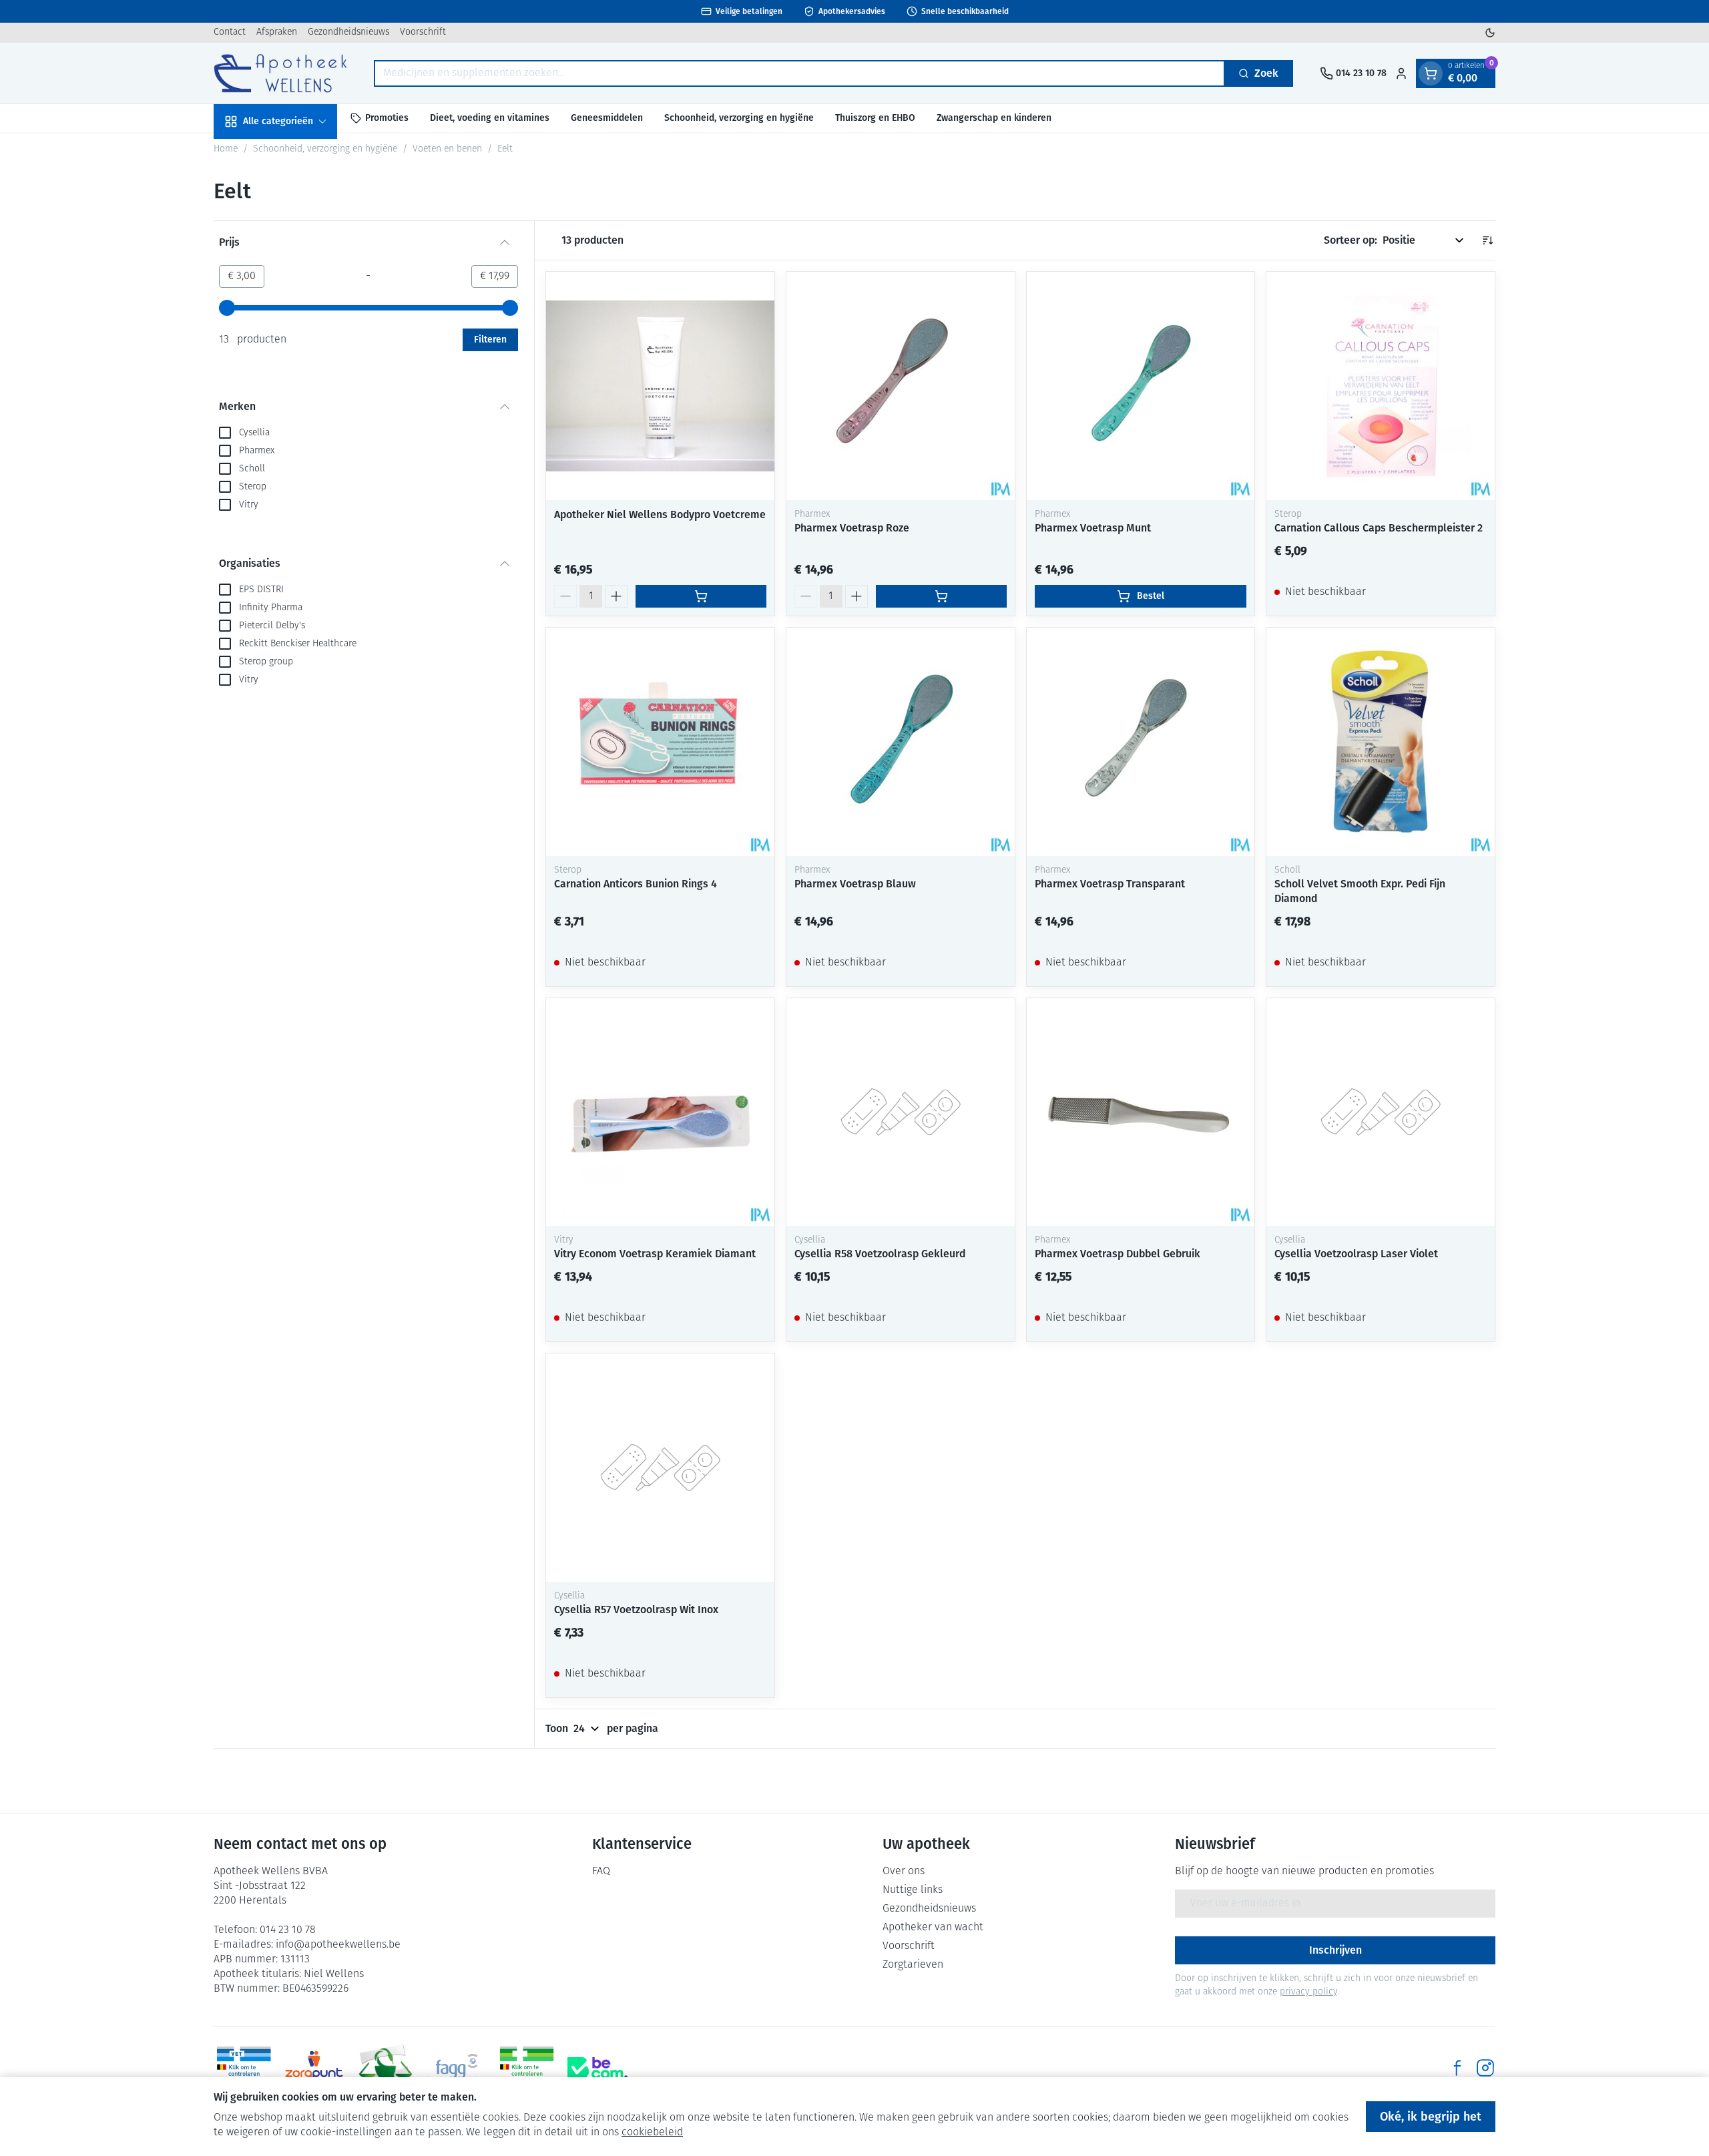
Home (226, 149)
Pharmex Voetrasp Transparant (1110, 884)
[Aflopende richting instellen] (1487, 240)
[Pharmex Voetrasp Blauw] (901, 742)
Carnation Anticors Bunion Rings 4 (636, 884)
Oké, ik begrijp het (1431, 2117)
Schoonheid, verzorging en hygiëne (739, 118)
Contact (230, 32)
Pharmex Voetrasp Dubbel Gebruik (1118, 1254)
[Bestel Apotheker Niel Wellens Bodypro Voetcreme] (701, 596)
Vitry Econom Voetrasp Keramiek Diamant (655, 1254)
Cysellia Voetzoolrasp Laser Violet (1356, 1254)
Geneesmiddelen (607, 118)
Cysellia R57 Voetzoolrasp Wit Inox (636, 1609)
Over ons (904, 1872)
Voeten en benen (447, 149)
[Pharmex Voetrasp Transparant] (1141, 742)
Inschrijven (1335, 1950)
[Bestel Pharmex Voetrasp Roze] (941, 596)
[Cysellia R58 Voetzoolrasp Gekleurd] (901, 1112)
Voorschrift (423, 32)
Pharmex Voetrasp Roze (852, 528)
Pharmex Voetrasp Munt (1093, 528)
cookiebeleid (652, 2133)
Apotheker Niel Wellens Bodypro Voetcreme (660, 514)
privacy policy (1308, 1992)
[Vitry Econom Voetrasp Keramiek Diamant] (660, 1112)
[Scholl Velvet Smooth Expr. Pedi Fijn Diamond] (1381, 742)
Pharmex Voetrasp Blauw (855, 884)
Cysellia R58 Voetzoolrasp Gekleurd (880, 1254)
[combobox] (799, 73)
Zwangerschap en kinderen (994, 118)
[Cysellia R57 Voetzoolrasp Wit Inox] (660, 1468)
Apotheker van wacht (933, 1928)
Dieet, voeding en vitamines (490, 118)
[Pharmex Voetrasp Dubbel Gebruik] (1141, 1112)
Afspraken (277, 32)
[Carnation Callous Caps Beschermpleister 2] (1381, 386)
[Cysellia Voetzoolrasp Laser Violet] (1381, 1112)
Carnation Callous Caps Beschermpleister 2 (1379, 528)
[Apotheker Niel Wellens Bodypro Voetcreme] (660, 386)
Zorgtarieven (913, 1965)
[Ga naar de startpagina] (280, 73)
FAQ (601, 1872)
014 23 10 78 (288, 1930)
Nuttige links (913, 1890)
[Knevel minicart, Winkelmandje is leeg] (1431, 73)
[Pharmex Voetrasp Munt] (1141, 386)
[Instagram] (1485, 2068)
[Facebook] (1457, 2068)
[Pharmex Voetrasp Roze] (901, 386)
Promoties (387, 118)
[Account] (1401, 73)
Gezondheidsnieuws (348, 32)
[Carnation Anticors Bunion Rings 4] (660, 742)
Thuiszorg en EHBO (875, 118)
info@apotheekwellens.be (338, 1945)
